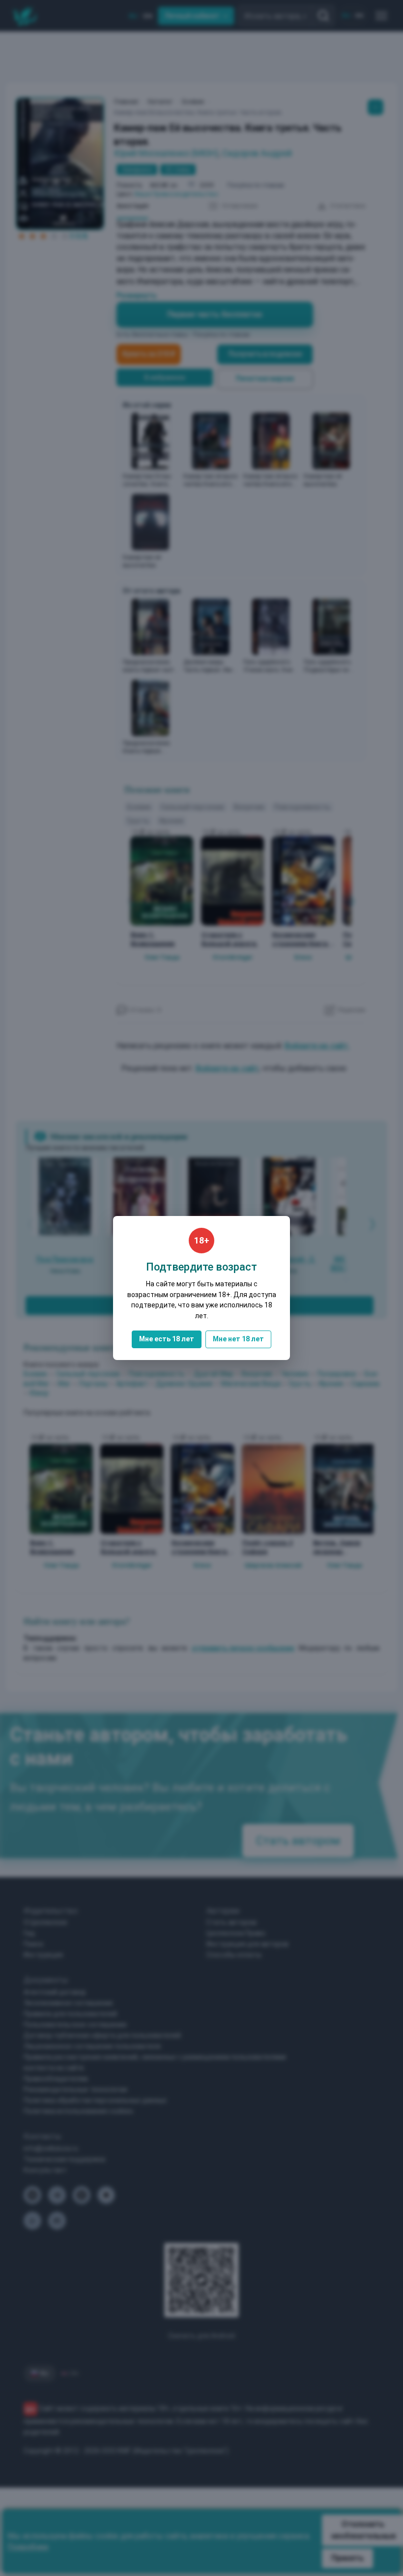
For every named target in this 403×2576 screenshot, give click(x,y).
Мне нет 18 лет (238, 1339)
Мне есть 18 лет (167, 1339)
